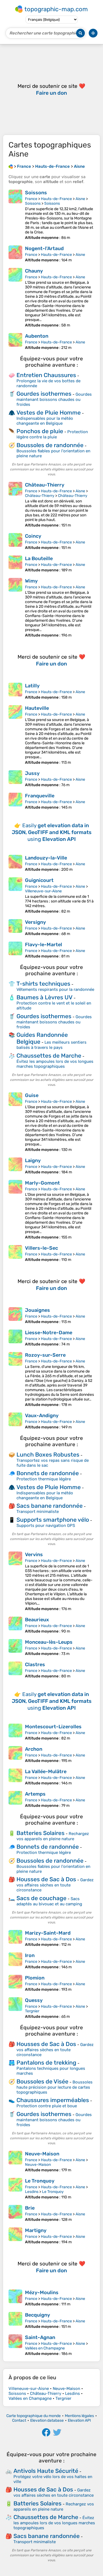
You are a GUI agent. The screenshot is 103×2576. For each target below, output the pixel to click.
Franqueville (40, 796)
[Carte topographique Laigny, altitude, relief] (15, 1166)
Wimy (31, 581)
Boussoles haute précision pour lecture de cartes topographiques (55, 2087)
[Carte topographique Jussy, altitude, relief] (15, 779)
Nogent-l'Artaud (44, 248)
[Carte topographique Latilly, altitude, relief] (15, 691)
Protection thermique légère (44, 1479)
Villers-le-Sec (41, 1248)
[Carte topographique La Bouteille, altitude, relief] (15, 564)
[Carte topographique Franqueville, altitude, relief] (15, 801)
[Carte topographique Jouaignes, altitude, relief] (15, 1316)
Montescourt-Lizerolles (53, 1727)
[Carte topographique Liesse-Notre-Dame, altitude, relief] (15, 1338)
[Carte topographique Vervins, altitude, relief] (15, 1581)
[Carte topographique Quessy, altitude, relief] (15, 2008)
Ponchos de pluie (40, 431)
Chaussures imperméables (53, 2100)
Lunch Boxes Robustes (48, 1455)
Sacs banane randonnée (50, 1506)
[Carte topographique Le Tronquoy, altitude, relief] (15, 2189)
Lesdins (32, 2192)
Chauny (34, 271)
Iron (30, 1955)
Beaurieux (37, 1620)
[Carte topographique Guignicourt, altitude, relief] (15, 895)
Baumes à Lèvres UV (44, 997)
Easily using (52, 832)
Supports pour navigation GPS (46, 1526)
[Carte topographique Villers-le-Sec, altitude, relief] (15, 1254)
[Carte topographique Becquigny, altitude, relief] (15, 2320)
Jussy (32, 773)
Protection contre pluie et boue (47, 2106)
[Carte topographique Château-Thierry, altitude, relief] (15, 505)
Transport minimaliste (38, 1512)
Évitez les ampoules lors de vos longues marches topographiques (55, 1064)
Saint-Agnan (40, 2337)
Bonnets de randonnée (48, 1473)
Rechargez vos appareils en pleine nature (53, 1836)
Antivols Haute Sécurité (46, 2471)
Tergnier (32, 2011)
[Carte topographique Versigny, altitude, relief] (15, 928)
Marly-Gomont (42, 1183)
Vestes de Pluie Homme (49, 413)
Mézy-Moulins (42, 2293)
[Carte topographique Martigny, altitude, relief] (15, 2236)
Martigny (36, 2230)
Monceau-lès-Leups (49, 1642)
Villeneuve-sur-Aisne (43, 891)
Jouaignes (37, 1310)
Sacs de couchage (41, 1898)
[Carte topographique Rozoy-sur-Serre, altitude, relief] (15, 1380)
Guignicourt (39, 880)
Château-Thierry (45, 485)
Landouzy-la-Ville (46, 858)
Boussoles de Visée (42, 2081)
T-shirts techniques (43, 984)
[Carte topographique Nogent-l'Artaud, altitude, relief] (15, 254)
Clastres (35, 1665)
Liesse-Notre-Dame (49, 1333)
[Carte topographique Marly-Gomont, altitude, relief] (15, 1210)
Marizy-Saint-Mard (48, 1933)
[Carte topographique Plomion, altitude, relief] (15, 1983)
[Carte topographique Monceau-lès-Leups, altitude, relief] (15, 1648)
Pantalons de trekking (46, 2063)
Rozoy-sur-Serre (45, 1355)
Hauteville (37, 708)
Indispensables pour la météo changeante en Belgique (45, 421)
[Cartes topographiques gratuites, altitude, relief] (11, 166)
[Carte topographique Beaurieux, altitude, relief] (15, 1625)
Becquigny (37, 2315)
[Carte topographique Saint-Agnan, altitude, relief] (15, 2345)
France (31, 199)
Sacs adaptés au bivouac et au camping (49, 1901)
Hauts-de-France (56, 199)
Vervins (34, 1555)
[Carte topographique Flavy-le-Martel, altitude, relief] (15, 950)
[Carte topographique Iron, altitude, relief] (15, 1961)
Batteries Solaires (41, 1833)
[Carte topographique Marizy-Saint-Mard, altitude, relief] (15, 1938)
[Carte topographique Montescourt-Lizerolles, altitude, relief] (15, 1732)
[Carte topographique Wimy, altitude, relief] (15, 608)
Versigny (35, 922)
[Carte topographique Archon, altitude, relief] (15, 1755)
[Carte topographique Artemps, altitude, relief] (15, 1799)
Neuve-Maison (42, 2154)
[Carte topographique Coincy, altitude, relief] (15, 542)
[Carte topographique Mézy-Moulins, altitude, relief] (15, 2298)
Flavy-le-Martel (44, 945)
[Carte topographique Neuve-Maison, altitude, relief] (15, 2162)
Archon (34, 1749)
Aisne (80, 199)
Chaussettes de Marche (49, 1056)
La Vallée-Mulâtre (46, 1772)
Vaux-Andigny (42, 1416)
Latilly (32, 686)
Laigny (33, 1160)
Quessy (34, 2000)
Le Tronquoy (40, 2181)
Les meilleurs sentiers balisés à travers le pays (51, 1045)
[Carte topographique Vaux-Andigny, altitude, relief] (15, 1421)
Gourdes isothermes (44, 394)
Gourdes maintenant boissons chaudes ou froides (54, 399)
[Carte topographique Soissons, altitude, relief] (15, 215)
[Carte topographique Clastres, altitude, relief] (15, 1670)
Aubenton (37, 336)
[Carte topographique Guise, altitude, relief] (15, 1122)
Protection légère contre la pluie (52, 434)
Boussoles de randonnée (50, 445)
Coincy (33, 536)
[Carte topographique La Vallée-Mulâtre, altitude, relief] (15, 1777)
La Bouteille (39, 558)
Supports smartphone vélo (53, 1520)
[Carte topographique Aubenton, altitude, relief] (15, 341)
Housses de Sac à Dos (46, 1879)
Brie (30, 2208)
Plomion (35, 1978)
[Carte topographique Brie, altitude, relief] (15, 2213)
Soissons (36, 193)
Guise (32, 1095)
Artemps (35, 1794)
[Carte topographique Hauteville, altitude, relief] (15, 735)
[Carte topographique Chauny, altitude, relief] (15, 298)
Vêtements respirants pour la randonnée (55, 989)
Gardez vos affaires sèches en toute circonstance (55, 1885)
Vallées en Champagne (45, 2348)
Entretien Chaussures (46, 375)
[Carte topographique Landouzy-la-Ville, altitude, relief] (15, 863)
